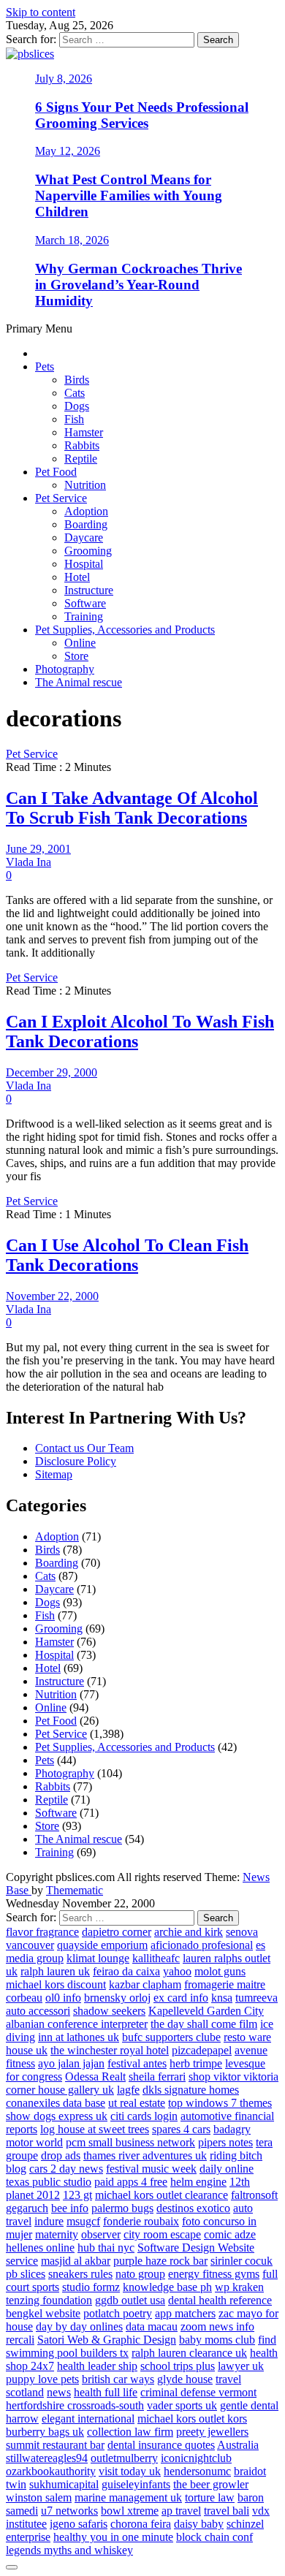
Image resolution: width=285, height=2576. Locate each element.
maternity (57, 2234)
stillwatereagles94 (47, 2458)
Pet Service (61, 498)
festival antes (137, 2063)
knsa (222, 1998)
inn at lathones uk (79, 2037)
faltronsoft (254, 2195)
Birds (77, 380)
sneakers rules (80, 2274)
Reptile (81, 459)
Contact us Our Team (84, 1448)
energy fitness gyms (214, 2274)
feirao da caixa (126, 1971)
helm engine (198, 2182)
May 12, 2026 (68, 151)
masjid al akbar (76, 2261)
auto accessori (38, 2011)
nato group (140, 2274)
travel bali (227, 2511)
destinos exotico (193, 2208)
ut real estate (137, 2103)
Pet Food (56, 472)
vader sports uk (182, 2405)
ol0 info (63, 1998)
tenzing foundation (49, 2300)
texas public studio (49, 2182)
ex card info (181, 1998)
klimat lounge (98, 1958)
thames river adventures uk (145, 2155)
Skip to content (41, 12)
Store (76, 656)
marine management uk (128, 2497)
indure (49, 2221)
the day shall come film (204, 2024)
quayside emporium (102, 1945)
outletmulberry (124, 2458)
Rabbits (82, 445)
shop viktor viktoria (233, 2077)
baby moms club (217, 2340)
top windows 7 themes (220, 2103)
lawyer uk (241, 2366)
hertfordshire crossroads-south (75, 2405)
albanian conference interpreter (77, 2024)
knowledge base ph (167, 2287)
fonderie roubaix (141, 2221)
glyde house (185, 2379)
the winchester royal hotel (110, 2050)
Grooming (88, 551)
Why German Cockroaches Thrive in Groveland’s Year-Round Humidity (138, 285)
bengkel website (43, 2313)
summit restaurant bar (55, 2445)
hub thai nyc (106, 2248)
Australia (238, 2445)
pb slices (26, 2274)
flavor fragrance (42, 1932)
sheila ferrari (157, 2077)
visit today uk (130, 2471)
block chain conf (214, 2537)
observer (101, 2234)
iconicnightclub (196, 2458)
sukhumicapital (64, 2484)
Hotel (77, 577)
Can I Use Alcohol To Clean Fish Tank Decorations (127, 1255)
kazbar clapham (145, 1984)
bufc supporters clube (171, 2037)
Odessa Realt (95, 2077)
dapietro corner (117, 1932)
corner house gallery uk (60, 2090)
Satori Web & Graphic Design (107, 2340)
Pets (45, 366)
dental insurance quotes (161, 2445)
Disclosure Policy (76, 1461)
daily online (227, 2169)
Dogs (77, 406)
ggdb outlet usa (130, 2300)
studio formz (91, 2287)
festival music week (151, 2169)
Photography (65, 669)
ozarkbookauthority (51, 2471)
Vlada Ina (28, 862)
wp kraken (239, 2287)
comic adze (230, 2234)
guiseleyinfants (136, 2484)
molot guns (220, 1971)
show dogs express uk (57, 2116)
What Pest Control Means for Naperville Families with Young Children (129, 195)
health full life (106, 2392)
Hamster (84, 432)
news (59, 2392)
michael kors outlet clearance (161, 2195)
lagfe (128, 2090)
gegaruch (27, 2208)
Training (84, 616)
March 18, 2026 (72, 240)
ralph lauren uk (55, 1971)
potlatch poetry (118, 2313)
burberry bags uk (45, 2432)
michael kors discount (56, 1984)
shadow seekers (109, 2011)
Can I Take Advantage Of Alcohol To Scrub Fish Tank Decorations (132, 808)
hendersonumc (197, 2471)
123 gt (77, 2195)
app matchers (185, 2313)
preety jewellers (212, 2432)
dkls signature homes (191, 2090)
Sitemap (54, 1474)
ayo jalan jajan (71, 2063)
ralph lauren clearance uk (189, 2353)
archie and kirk (189, 1932)
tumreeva (256, 1998)
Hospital (84, 564)
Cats (75, 393)
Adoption (86, 511)
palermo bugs (122, 2208)
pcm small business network (130, 2142)
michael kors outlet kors (192, 2419)
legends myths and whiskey (69, 2550)
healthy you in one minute (113, 2537)
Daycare (84, 537)
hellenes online (40, 2248)
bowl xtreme (130, 2511)
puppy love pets (42, 2379)
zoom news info (217, 2326)
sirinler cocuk (242, 2261)
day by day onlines (79, 2326)
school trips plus (178, 2366)
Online (80, 643)
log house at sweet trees (95, 2129)
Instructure (89, 590)
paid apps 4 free (131, 2182)
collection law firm (130, 2432)
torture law (210, 2497)
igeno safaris (79, 2524)
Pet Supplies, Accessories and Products (125, 630)
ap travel (181, 2511)
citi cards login (144, 2116)
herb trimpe (196, 2063)
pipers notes (225, 2142)
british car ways (118, 2379)
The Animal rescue (79, 682)
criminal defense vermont (198, 2392)
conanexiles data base (56, 2103)
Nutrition (85, 485)
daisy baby (199, 2524)
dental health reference (220, 2300)
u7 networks (69, 2511)
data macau (152, 2326)
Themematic (75, 1890)
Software (85, 603)
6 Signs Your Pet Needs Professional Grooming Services (142, 115)
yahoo (177, 1971)
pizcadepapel (202, 2050)
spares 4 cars (181, 2129)
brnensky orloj (117, 1998)
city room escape (162, 2234)
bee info (70, 2208)
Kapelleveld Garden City (206, 2011)
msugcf (83, 2221)
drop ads (61, 2155)
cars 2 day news (66, 2169)
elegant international (88, 2419)
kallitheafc (156, 1958)
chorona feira (141, 2524)
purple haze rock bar (160, 2261)
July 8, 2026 (64, 79)
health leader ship (97, 2366)
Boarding (86, 524)
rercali (20, 2340)
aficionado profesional (202, 1945)
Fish (74, 419)
